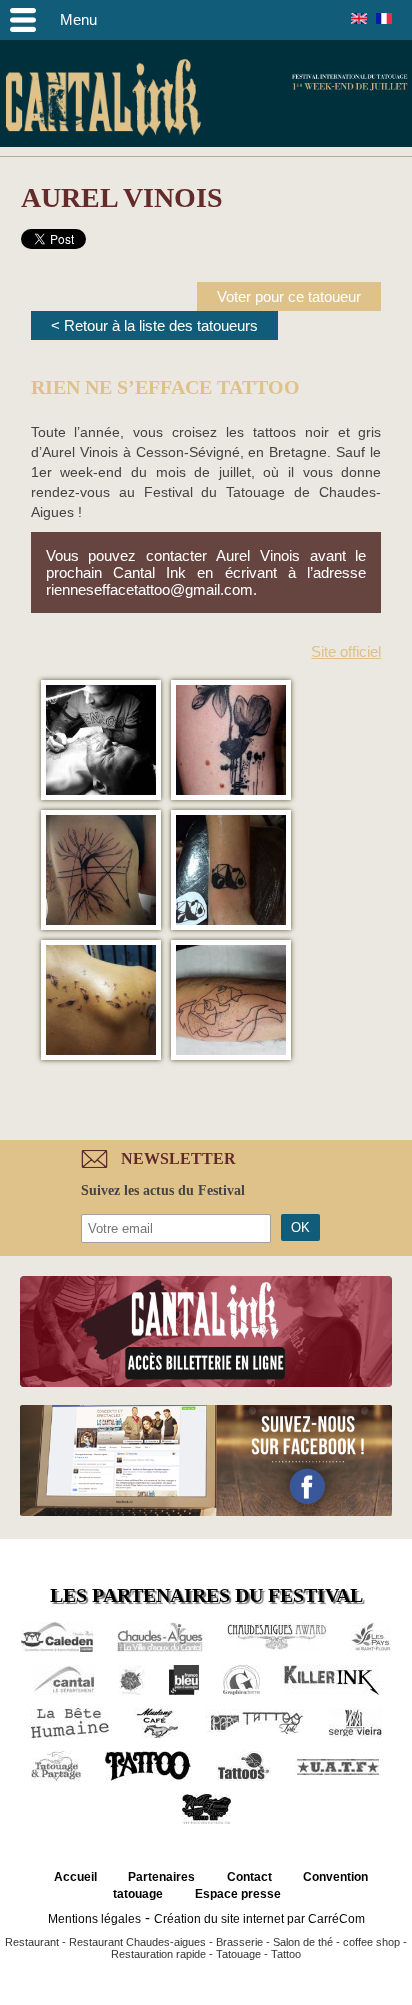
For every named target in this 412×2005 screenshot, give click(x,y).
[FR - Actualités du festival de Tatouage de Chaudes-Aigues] (384, 18)
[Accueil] (103, 101)
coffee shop (371, 1942)
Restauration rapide (158, 1954)
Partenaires (161, 1877)
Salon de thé (303, 1942)
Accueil (75, 1877)
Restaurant (32, 1942)
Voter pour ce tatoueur (289, 296)
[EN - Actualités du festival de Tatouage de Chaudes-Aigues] (359, 18)
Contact (249, 1877)
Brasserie (239, 1942)
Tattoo (286, 1954)
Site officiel (346, 651)
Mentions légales (94, 1919)
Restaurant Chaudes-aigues (137, 1942)
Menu (78, 19)
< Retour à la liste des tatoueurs (154, 325)
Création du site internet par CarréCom (259, 1919)
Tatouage (238, 1954)
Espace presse (238, 1894)
